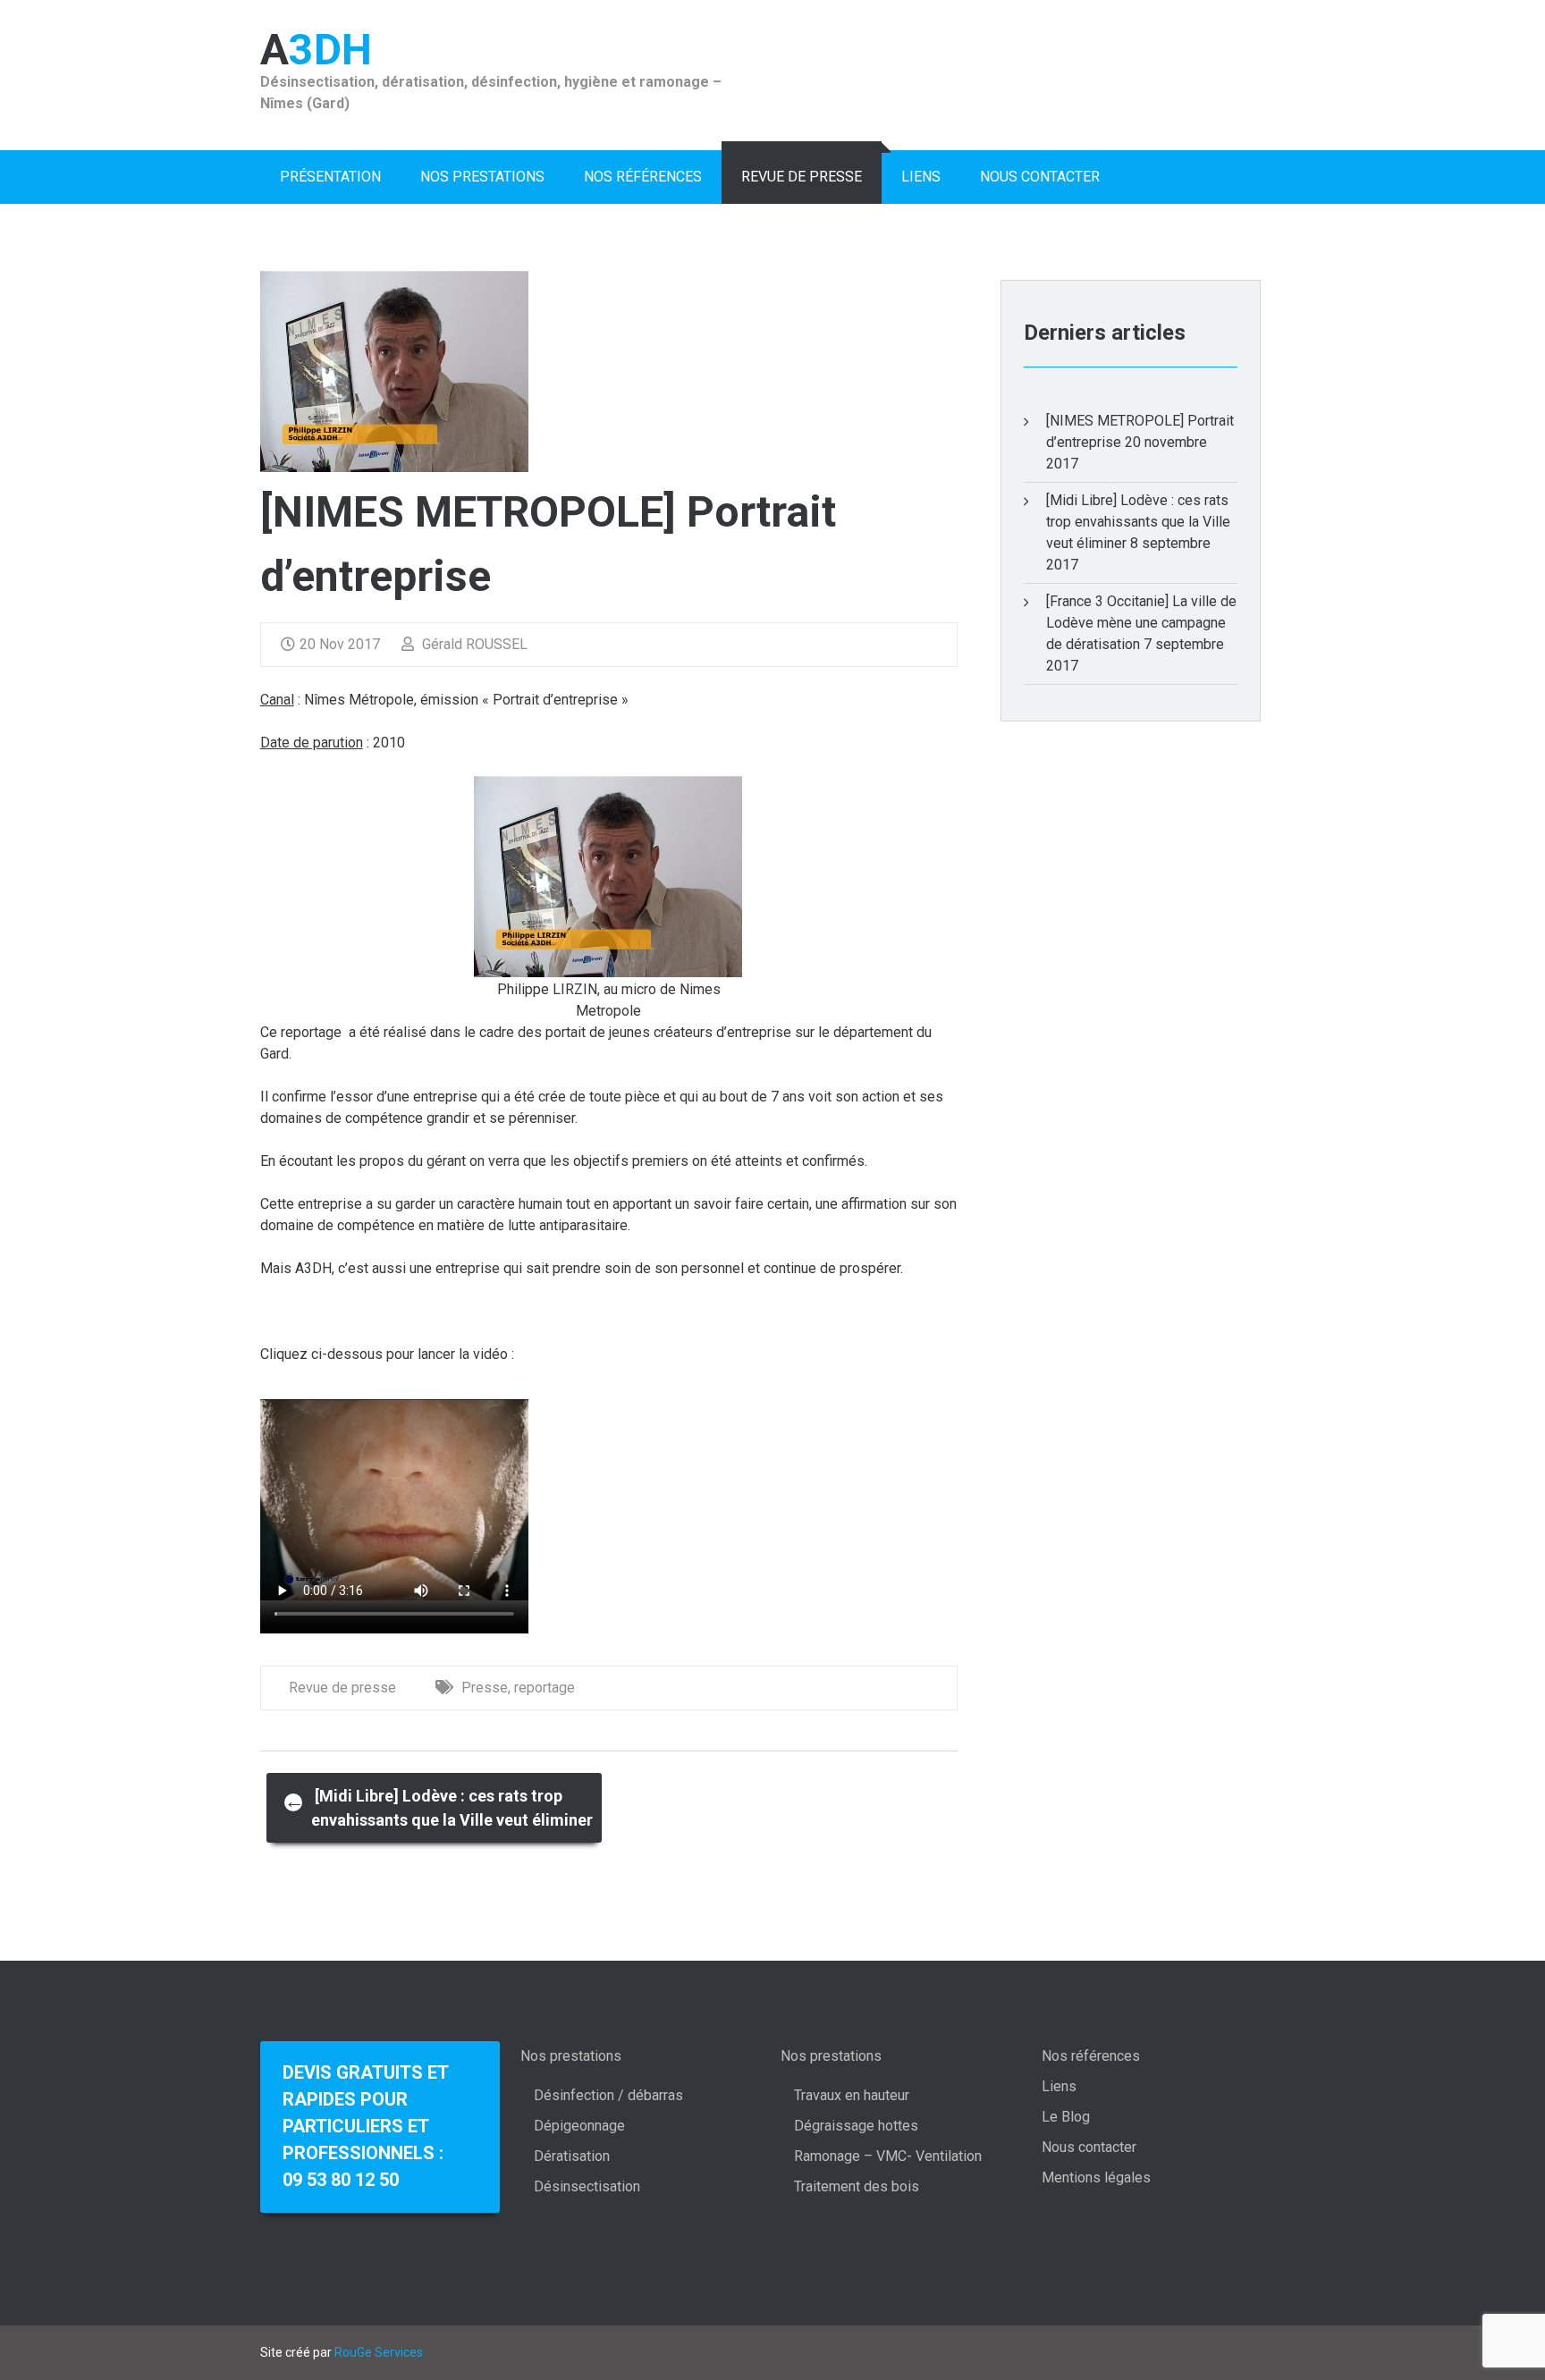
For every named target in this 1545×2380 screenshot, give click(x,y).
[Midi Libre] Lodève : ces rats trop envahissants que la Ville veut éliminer (439, 1808)
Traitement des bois (857, 2186)
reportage (545, 1688)
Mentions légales (1096, 2177)
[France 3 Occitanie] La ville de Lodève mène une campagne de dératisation (1141, 623)
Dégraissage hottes (856, 2126)
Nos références (643, 177)
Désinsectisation (587, 2186)
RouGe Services (379, 2352)
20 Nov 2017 (340, 644)
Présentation (330, 177)
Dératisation (572, 2156)
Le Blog (1066, 2117)
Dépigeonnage (579, 2126)
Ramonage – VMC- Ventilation (888, 2156)
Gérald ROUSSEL (473, 644)
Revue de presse (802, 177)
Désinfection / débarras (608, 2095)
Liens (921, 177)
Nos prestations (482, 177)
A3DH (316, 50)
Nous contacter (1040, 177)
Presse (485, 1688)
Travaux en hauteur (852, 2095)
